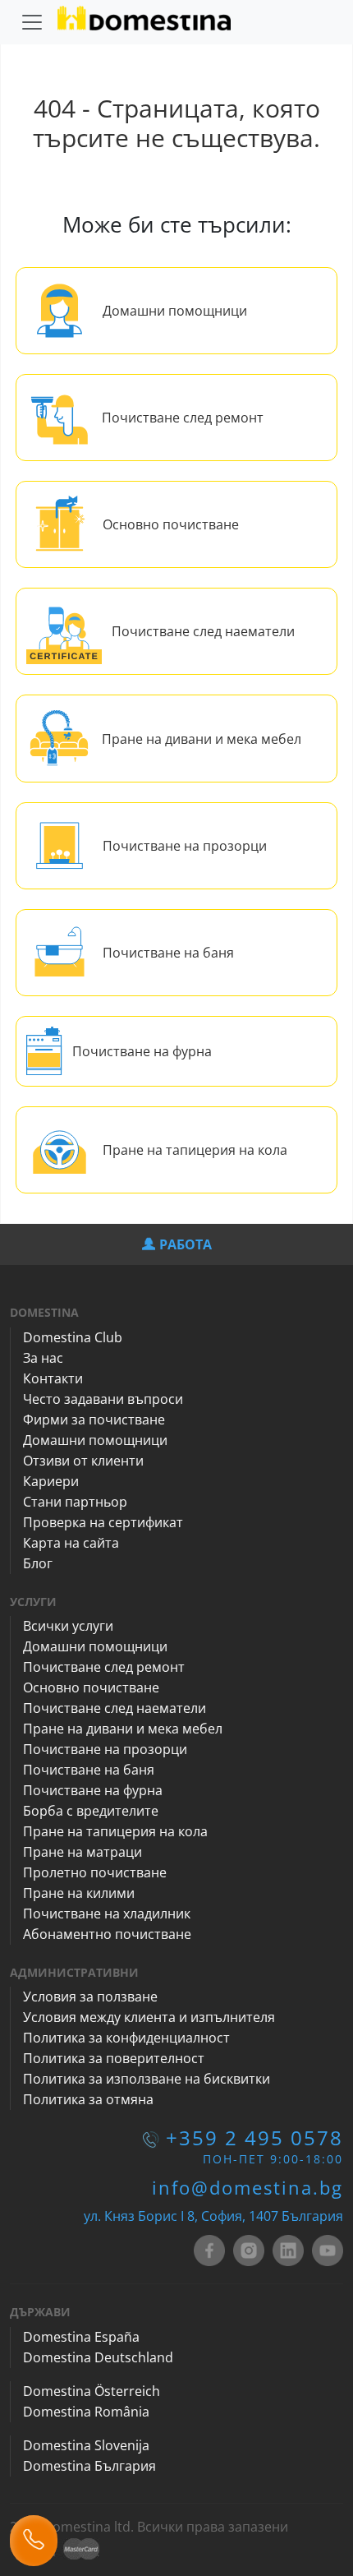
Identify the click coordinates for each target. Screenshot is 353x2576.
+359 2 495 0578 (254, 2137)
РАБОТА (186, 1244)
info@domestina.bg (248, 2187)
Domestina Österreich (92, 2391)
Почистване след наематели (203, 631)
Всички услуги (68, 1626)
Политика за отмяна (88, 2099)
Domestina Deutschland (98, 2357)
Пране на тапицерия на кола (195, 1150)
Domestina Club (73, 1337)
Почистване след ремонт (183, 418)
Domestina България (89, 2466)
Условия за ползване (90, 1997)
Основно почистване (171, 524)
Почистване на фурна (142, 1051)
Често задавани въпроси (103, 1399)
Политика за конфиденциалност (126, 2038)
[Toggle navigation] (32, 22)
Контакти (53, 1378)
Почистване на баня (168, 953)
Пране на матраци (83, 1852)
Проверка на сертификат (103, 1522)
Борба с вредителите (91, 1811)
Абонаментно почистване (107, 1934)
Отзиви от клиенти (83, 1461)
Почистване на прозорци (185, 846)
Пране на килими (79, 1893)
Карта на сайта (71, 1543)
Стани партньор (75, 1502)
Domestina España (81, 2337)
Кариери (51, 1481)
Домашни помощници (175, 311)
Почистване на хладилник (107, 1914)
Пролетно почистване (95, 1872)
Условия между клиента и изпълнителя (149, 2017)
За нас (43, 1358)
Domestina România (86, 2412)
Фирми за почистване (94, 1420)
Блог (38, 1563)
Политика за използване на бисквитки (147, 2079)
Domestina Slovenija (86, 2445)
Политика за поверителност (114, 2058)
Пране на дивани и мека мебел (202, 739)
